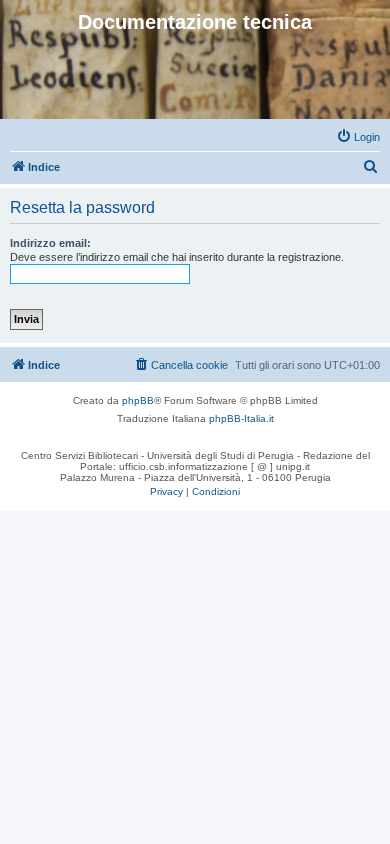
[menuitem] (358, 137)
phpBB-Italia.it (241, 418)
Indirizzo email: (50, 243)
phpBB (138, 400)
